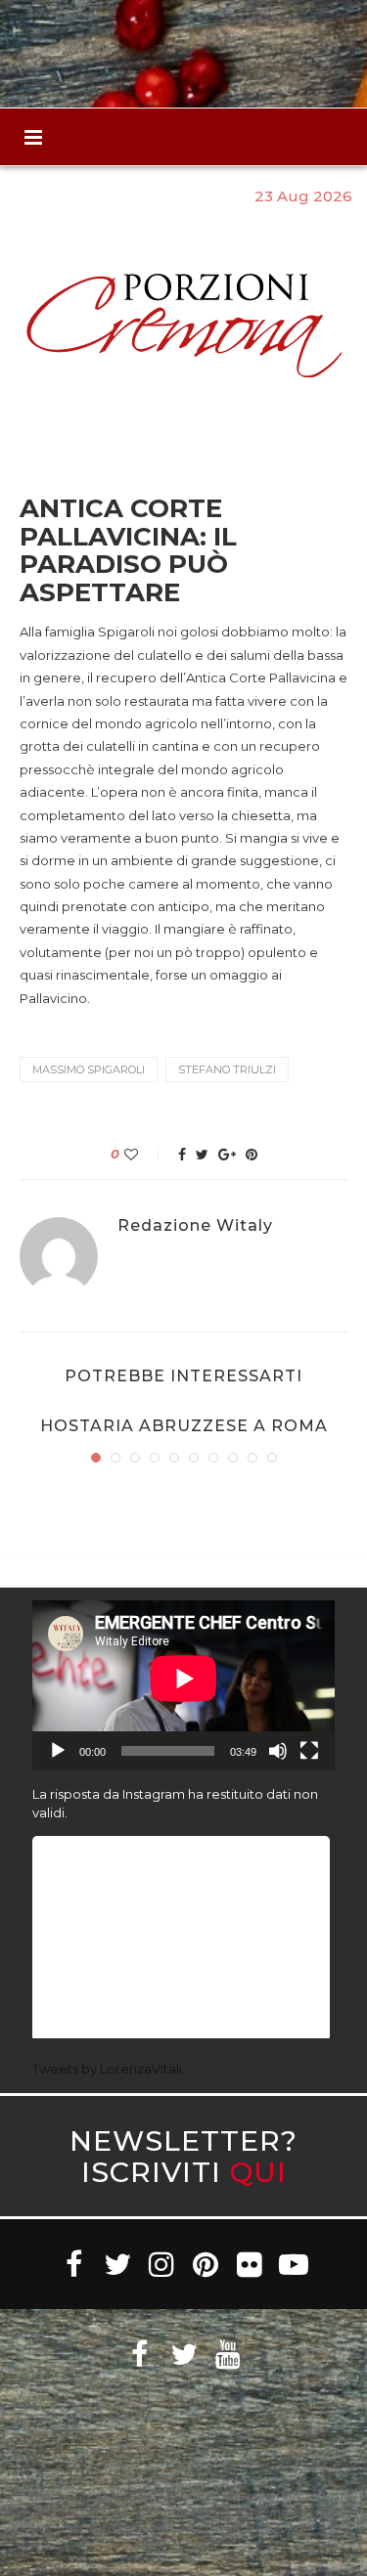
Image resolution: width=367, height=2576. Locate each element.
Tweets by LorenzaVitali (107, 2069)
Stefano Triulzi (227, 1070)
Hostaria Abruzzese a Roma (184, 1426)
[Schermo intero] (309, 1751)
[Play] (58, 1751)
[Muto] (278, 1751)
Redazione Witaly (195, 1226)
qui (258, 2172)
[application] (183, 1685)
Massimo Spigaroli (89, 1070)
